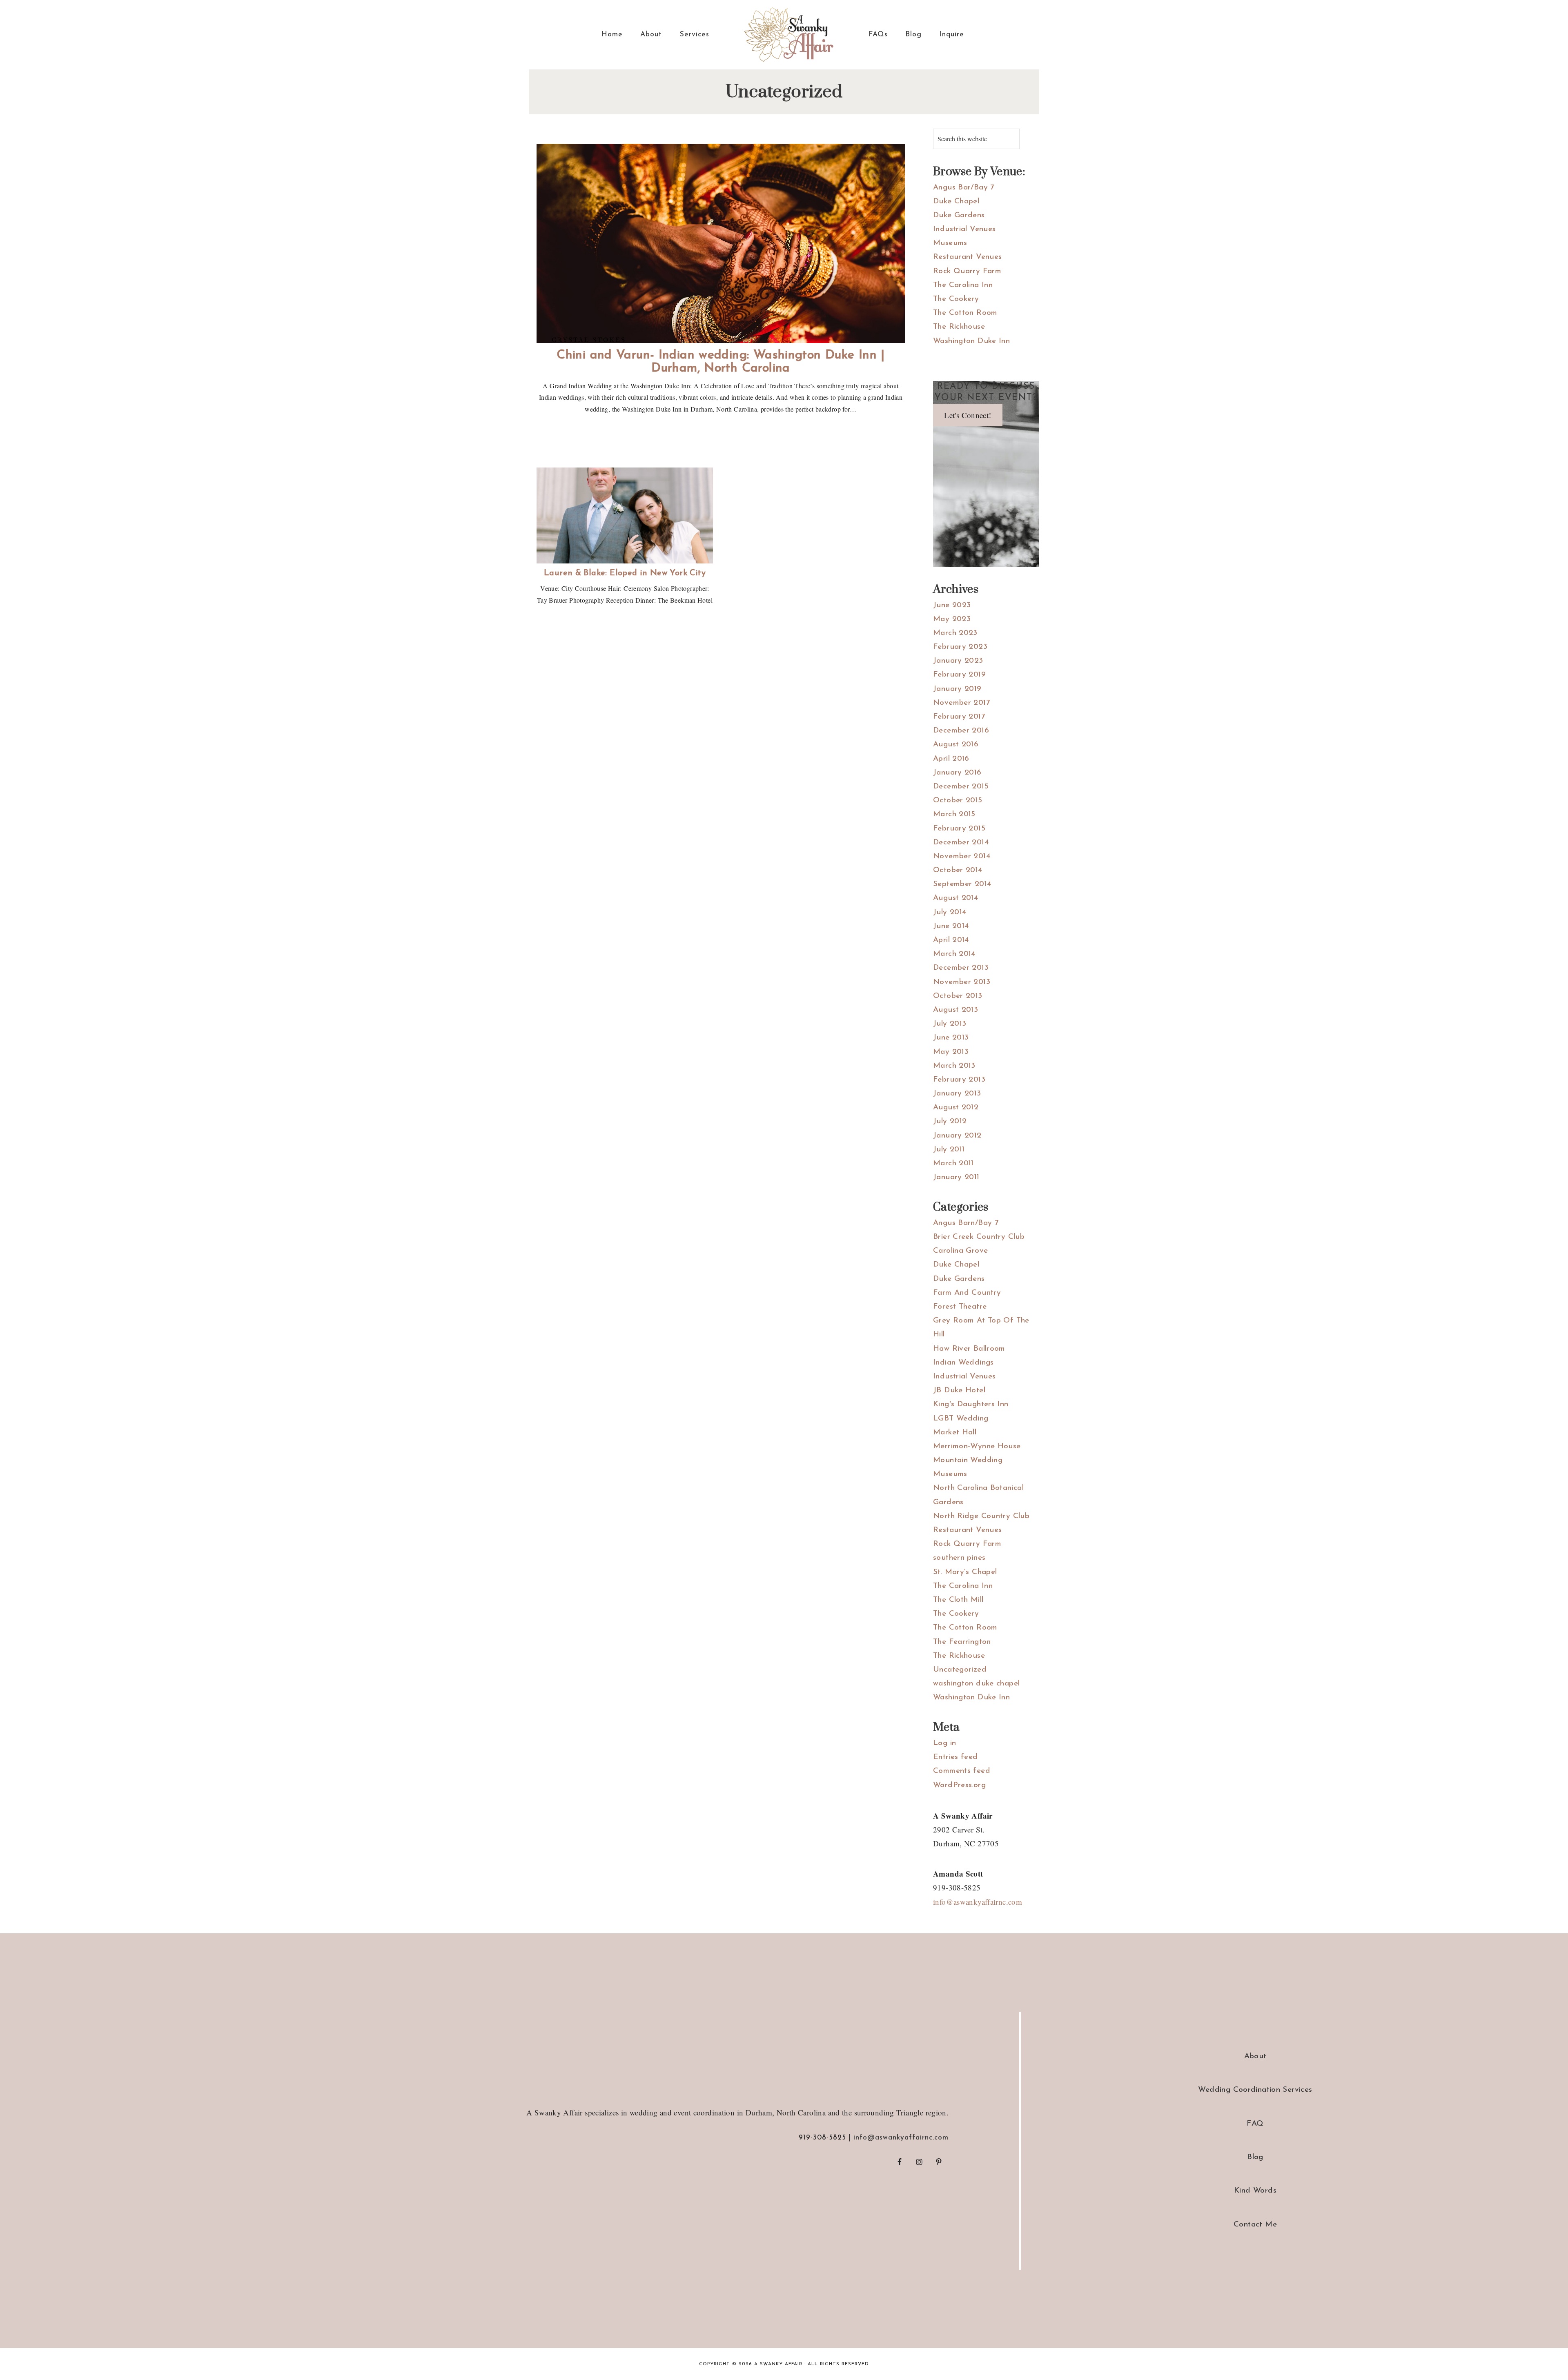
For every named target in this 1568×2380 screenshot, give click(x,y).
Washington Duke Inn (971, 341)
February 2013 (959, 1080)
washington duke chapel (976, 1684)
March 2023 (955, 633)
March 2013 (954, 1066)
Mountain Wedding (968, 1460)
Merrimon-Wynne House (977, 1446)
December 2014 (961, 843)
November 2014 (962, 856)
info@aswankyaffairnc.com (978, 1902)
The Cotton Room (965, 313)
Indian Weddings (963, 1363)
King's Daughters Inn (971, 1404)
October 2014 (958, 870)
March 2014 (954, 954)
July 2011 (949, 1150)
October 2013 (958, 996)
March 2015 (954, 814)
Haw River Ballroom (969, 1349)
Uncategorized (960, 1670)
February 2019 (959, 675)
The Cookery (956, 299)
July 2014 (950, 912)
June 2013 (951, 1038)
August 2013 (955, 1010)
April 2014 (951, 940)
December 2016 (961, 731)
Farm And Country (967, 1293)
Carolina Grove (960, 1251)
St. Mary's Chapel (965, 1572)
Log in (944, 1743)
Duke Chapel (956, 201)
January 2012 (957, 1136)
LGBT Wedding (961, 1419)
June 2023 (952, 605)
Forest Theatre (960, 1307)
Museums (950, 243)
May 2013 (951, 1052)
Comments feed (962, 1771)
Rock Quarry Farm (967, 271)
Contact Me (1255, 2225)
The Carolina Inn (963, 285)
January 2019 (957, 689)
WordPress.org (959, 1785)
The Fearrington (962, 1642)
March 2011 (953, 1163)
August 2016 (956, 745)
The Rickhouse (959, 327)
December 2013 (961, 968)
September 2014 (962, 884)
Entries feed (955, 1757)
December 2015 (961, 787)
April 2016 (951, 759)
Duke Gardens (959, 215)
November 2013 (962, 982)
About (1255, 2056)
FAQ (1255, 2124)
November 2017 (961, 703)
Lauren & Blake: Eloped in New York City (625, 573)
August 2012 (956, 1108)
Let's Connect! (968, 415)
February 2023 (960, 647)
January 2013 (957, 1094)
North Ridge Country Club (981, 1516)
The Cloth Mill (958, 1600)
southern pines (959, 1558)
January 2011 (956, 1177)
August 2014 (955, 898)
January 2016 (957, 773)
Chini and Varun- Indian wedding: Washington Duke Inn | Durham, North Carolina (721, 362)
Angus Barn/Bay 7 (966, 1223)
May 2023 (952, 619)
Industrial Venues (964, 229)
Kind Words (1255, 2191)
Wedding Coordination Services (1255, 2090)
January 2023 (958, 661)
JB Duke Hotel (959, 1390)
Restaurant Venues (967, 257)
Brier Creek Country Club (979, 1237)
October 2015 (958, 800)
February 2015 (959, 829)
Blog (1255, 2157)
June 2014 (951, 926)
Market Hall (955, 1433)
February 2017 (959, 717)
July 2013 (950, 1024)
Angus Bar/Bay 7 (964, 188)
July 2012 (950, 1121)
